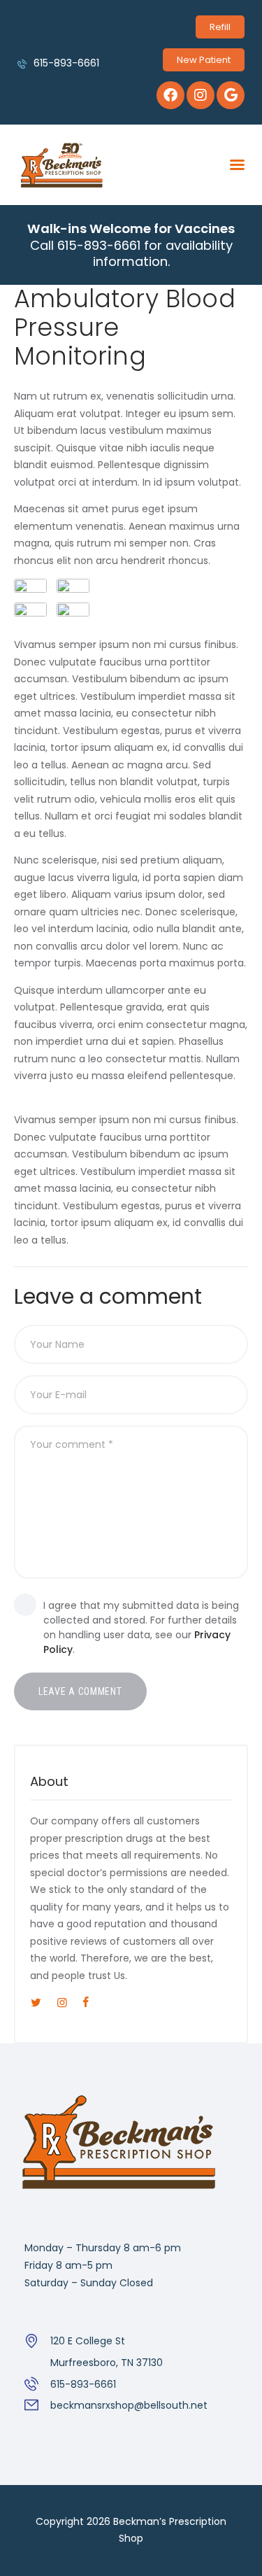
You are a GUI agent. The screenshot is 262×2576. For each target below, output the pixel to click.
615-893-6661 (83, 2384)
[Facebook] (170, 95)
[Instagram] (201, 95)
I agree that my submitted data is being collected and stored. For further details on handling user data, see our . (141, 1627)
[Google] (231, 95)
